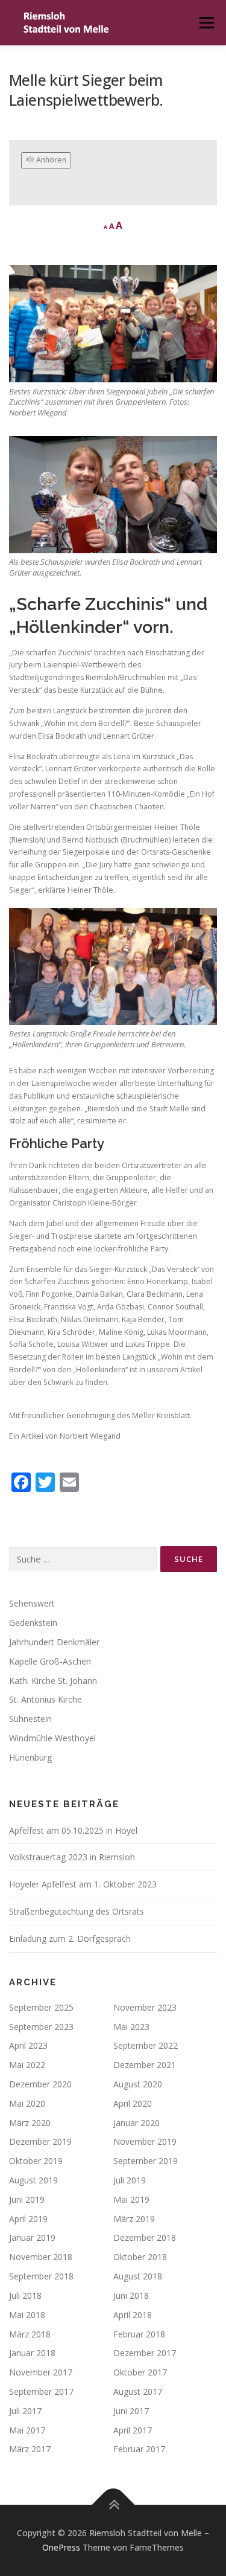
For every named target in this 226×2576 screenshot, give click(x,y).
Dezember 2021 (145, 2065)
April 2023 (28, 2045)
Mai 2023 (131, 2027)
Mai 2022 (27, 2065)
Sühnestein (30, 1719)
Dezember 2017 (145, 2353)
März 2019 (134, 2219)
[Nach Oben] (113, 2505)
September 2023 (41, 2027)
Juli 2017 (25, 2411)
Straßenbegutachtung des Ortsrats (77, 1911)
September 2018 (41, 2276)
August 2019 (33, 2180)
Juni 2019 (27, 2199)
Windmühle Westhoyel (52, 1738)
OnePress (61, 2547)
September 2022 (146, 2045)
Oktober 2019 (36, 2161)
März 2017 (30, 2449)
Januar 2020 (137, 2123)
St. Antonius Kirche (46, 1699)
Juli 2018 (25, 2295)
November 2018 (41, 2257)
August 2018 (138, 2276)
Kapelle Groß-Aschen (50, 1661)
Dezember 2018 (145, 2237)
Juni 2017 (131, 2411)
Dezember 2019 (40, 2141)
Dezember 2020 (40, 2084)
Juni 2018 (131, 2295)
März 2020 (30, 2123)
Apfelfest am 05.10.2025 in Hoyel (73, 1830)
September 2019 (146, 2161)
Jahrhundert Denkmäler (54, 1642)
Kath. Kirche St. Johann (53, 1681)
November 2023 (145, 2007)
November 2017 (41, 2372)
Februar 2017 (139, 2449)
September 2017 (41, 2391)
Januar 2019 (32, 2237)
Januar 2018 (32, 2353)
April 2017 (133, 2430)
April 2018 (133, 2315)
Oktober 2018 (140, 2257)
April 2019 (28, 2219)
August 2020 (138, 2084)
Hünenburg (30, 1757)
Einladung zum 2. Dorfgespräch (70, 1938)
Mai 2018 (27, 2315)
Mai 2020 (27, 2103)
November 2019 (145, 2141)
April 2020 (133, 2103)
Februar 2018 (139, 2334)
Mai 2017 (27, 2430)
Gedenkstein (33, 1623)
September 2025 (41, 2007)
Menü (206, 23)
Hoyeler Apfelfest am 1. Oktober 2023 (83, 1884)
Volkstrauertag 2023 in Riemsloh (72, 1857)
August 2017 (138, 2391)
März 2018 (30, 2334)
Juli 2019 (130, 2180)
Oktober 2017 (140, 2372)
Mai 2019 (131, 2199)
